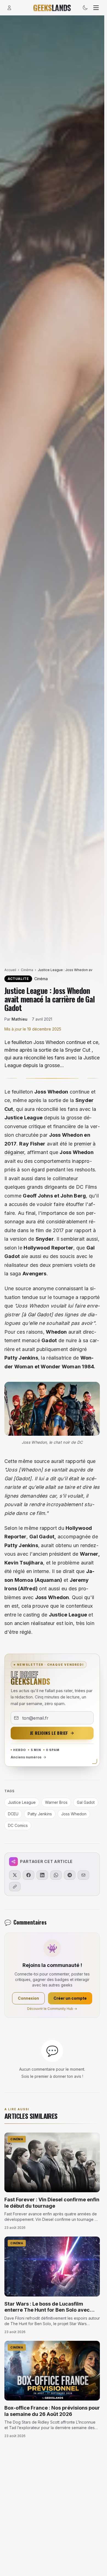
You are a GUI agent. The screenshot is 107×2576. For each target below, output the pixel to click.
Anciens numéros (26, 1757)
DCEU (13, 1814)
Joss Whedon (74, 1814)
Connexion (28, 1998)
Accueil (10, 970)
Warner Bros (56, 1802)
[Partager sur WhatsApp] (56, 1875)
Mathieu (19, 1019)
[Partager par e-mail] (83, 1875)
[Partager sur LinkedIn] (42, 1875)
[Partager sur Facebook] (29, 1875)
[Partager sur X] (15, 1875)
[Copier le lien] (15, 1887)
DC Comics (18, 1825)
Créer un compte (70, 1998)
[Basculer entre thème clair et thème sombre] (85, 8)
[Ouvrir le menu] (96, 8)
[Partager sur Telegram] (70, 1875)
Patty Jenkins (40, 1814)
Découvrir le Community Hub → (52, 2009)
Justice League (23, 1118)
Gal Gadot (39, 1315)
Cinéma (27, 970)
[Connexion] (9, 8)
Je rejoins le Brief (49, 1733)
